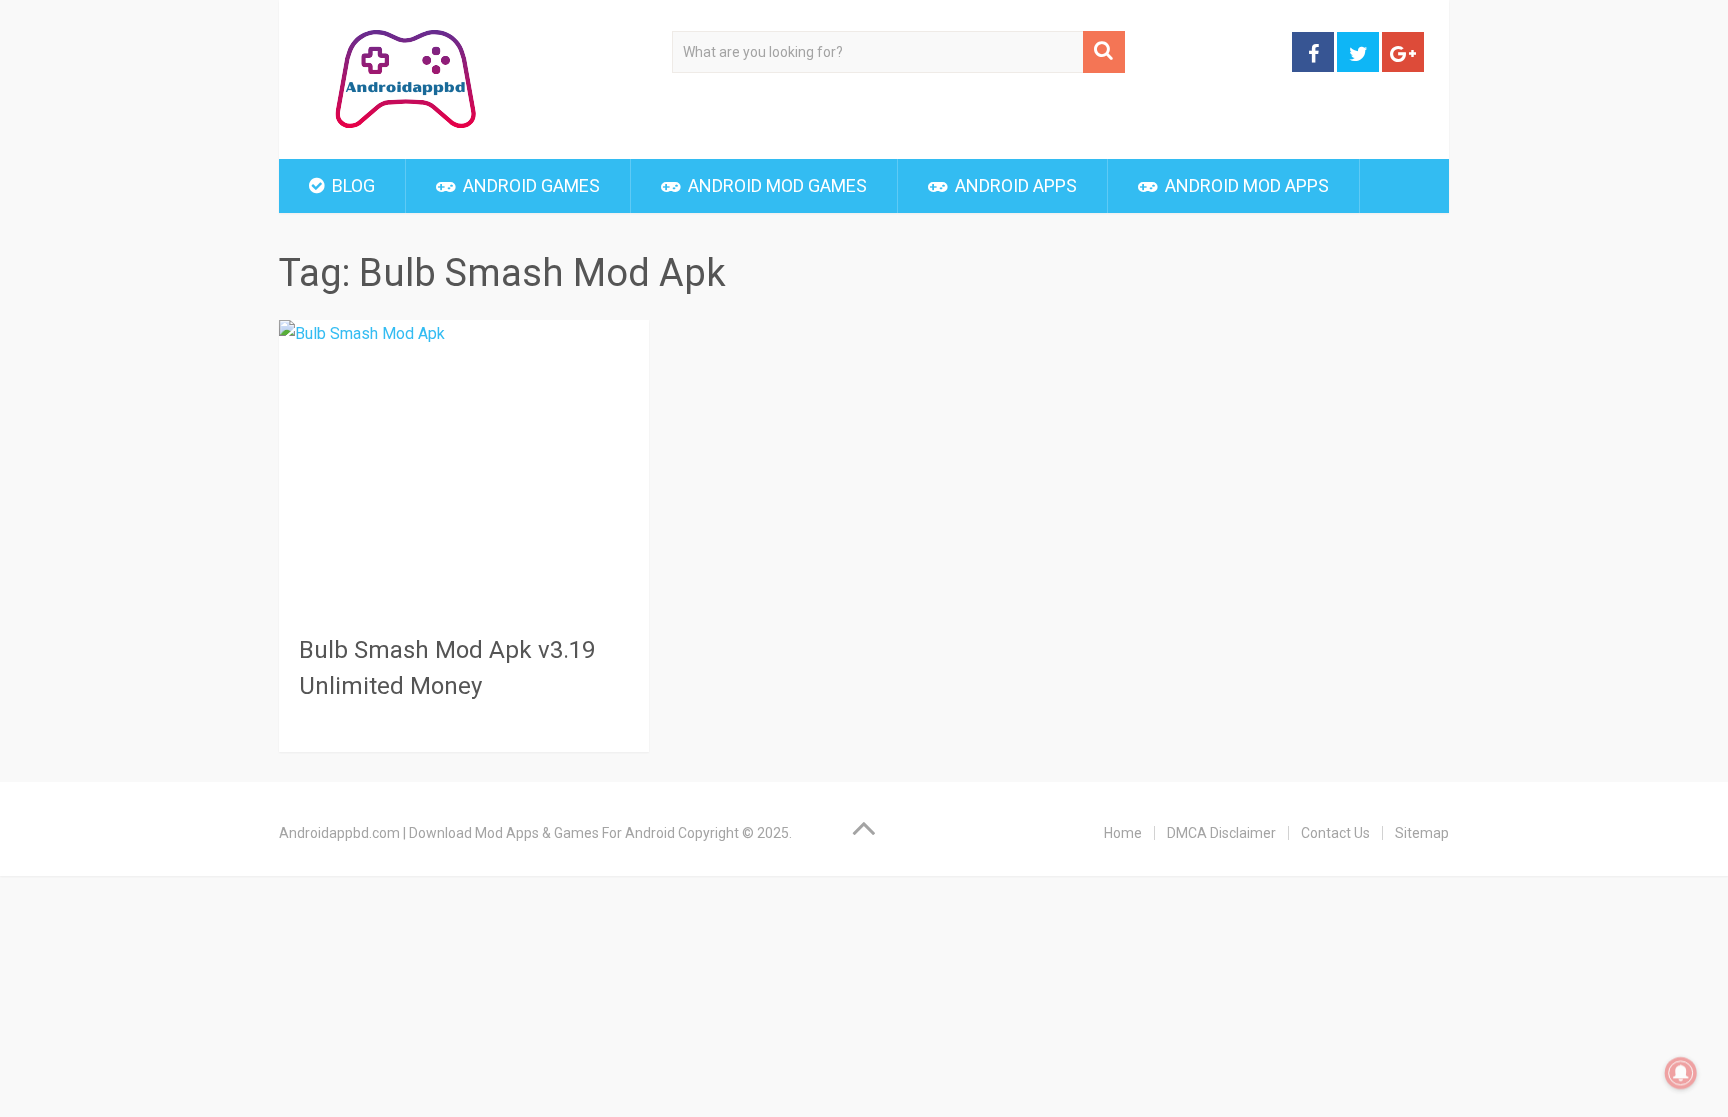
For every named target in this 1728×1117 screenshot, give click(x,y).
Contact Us (1335, 833)
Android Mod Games (775, 185)
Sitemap (1422, 833)
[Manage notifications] (1681, 1073)
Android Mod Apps (1245, 185)
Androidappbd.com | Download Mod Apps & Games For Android (477, 833)
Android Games (529, 185)
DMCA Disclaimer (1221, 833)
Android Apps (1014, 185)
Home (1123, 833)
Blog (351, 185)
